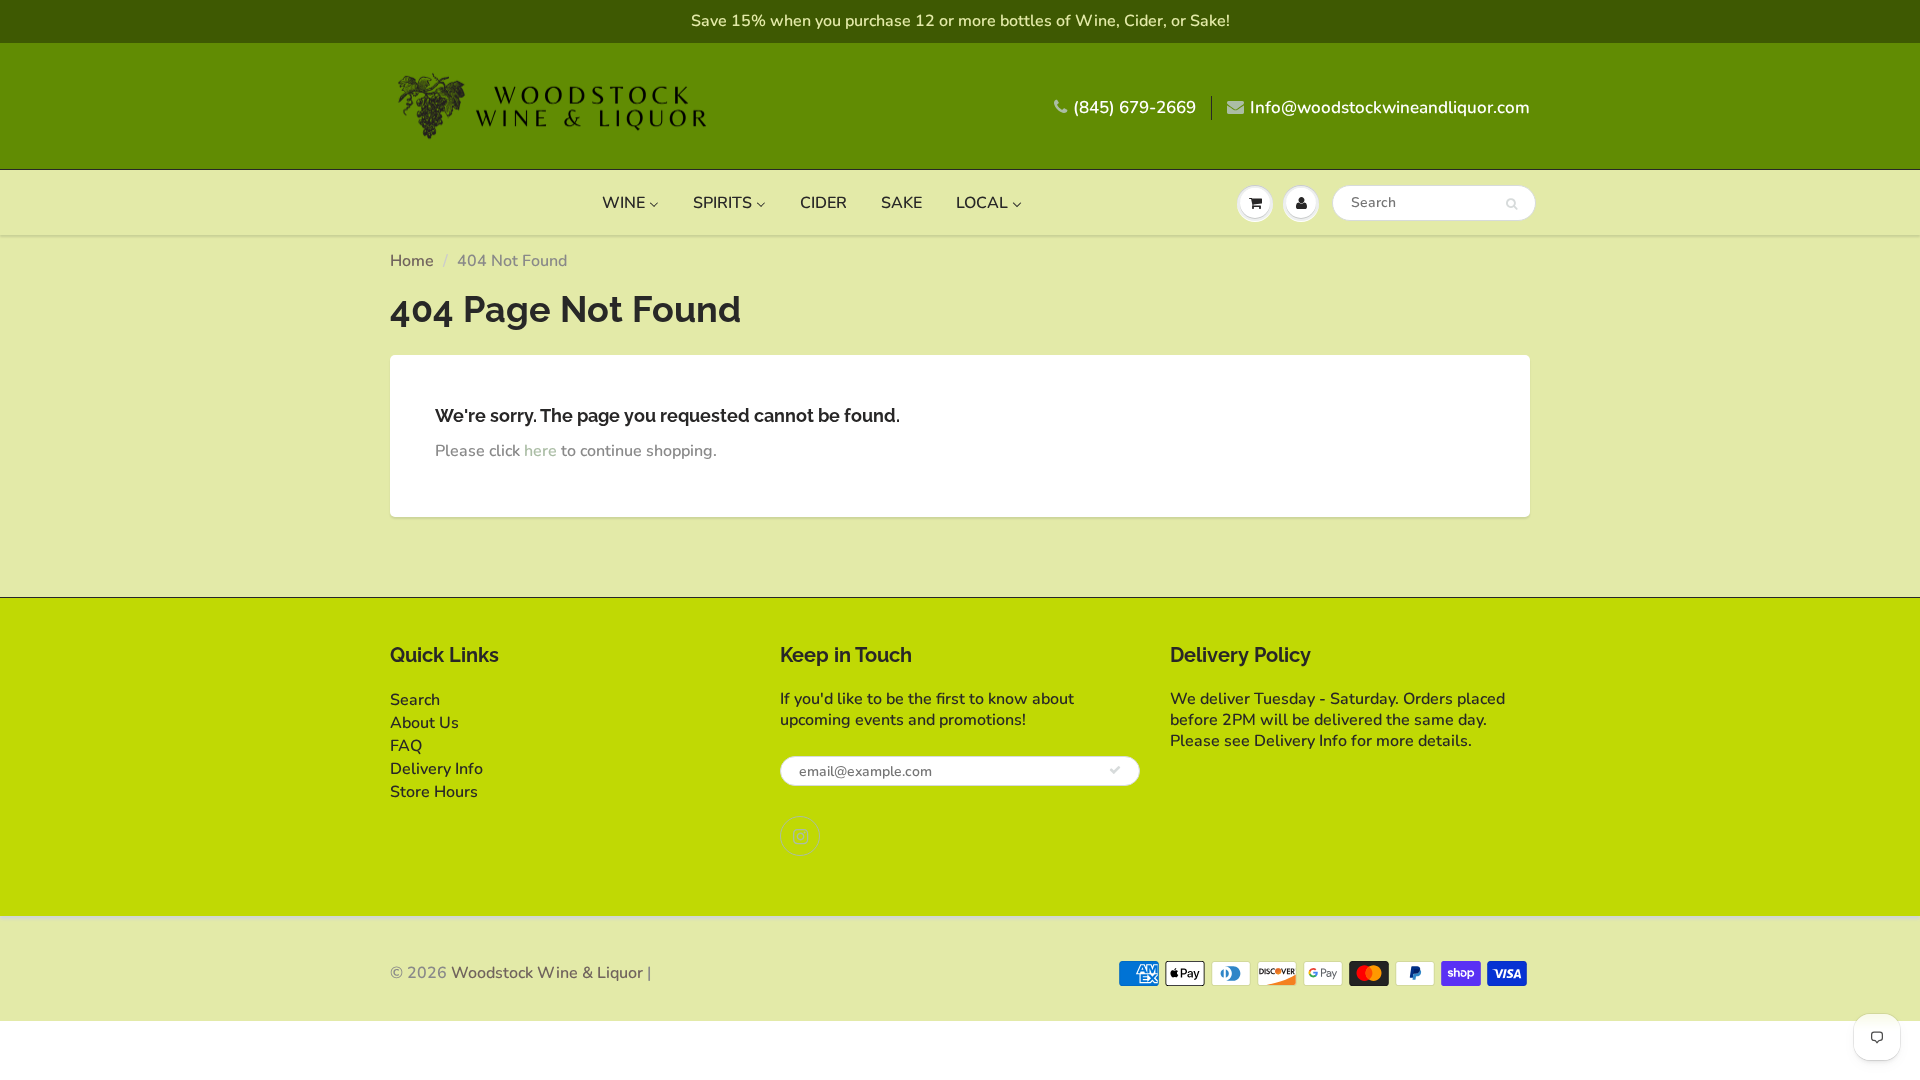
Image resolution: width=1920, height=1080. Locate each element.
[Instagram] (800, 836)
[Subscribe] (1115, 770)
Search (415, 700)
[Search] (1511, 204)
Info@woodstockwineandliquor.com (1390, 107)
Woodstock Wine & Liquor (547, 973)
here (540, 451)
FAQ (406, 746)
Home (412, 261)
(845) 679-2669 (1134, 107)
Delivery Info (436, 769)
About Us (424, 723)
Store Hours (434, 792)
